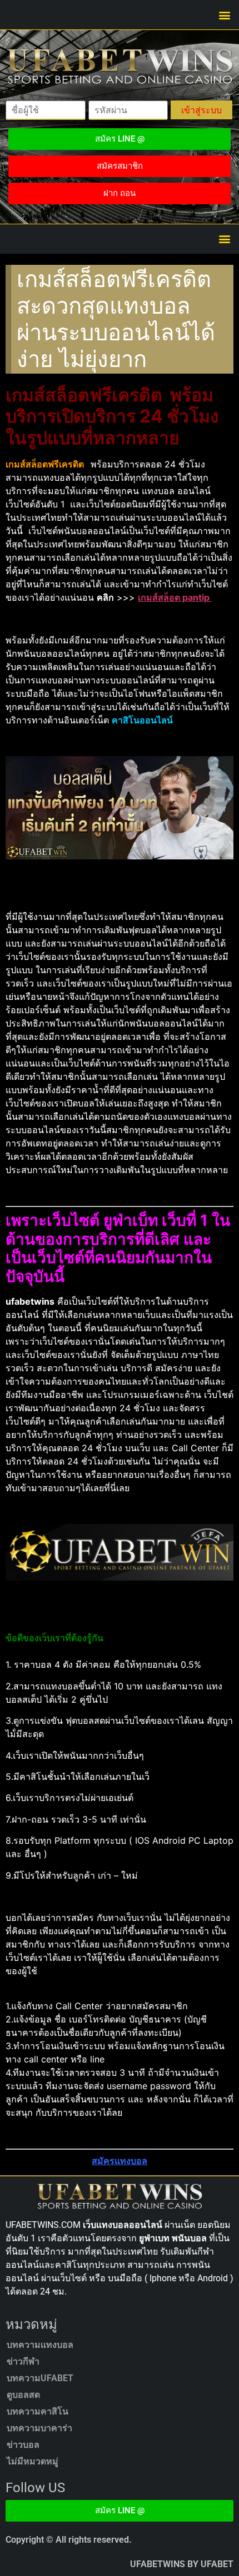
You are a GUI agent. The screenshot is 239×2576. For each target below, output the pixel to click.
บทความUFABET (40, 2378)
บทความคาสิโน (38, 2411)
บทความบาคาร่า (39, 2428)
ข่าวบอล (23, 2445)
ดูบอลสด (23, 2395)
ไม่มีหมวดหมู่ (33, 2461)
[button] (224, 15)
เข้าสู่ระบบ (201, 110)
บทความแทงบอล (40, 2345)
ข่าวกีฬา (23, 2361)
